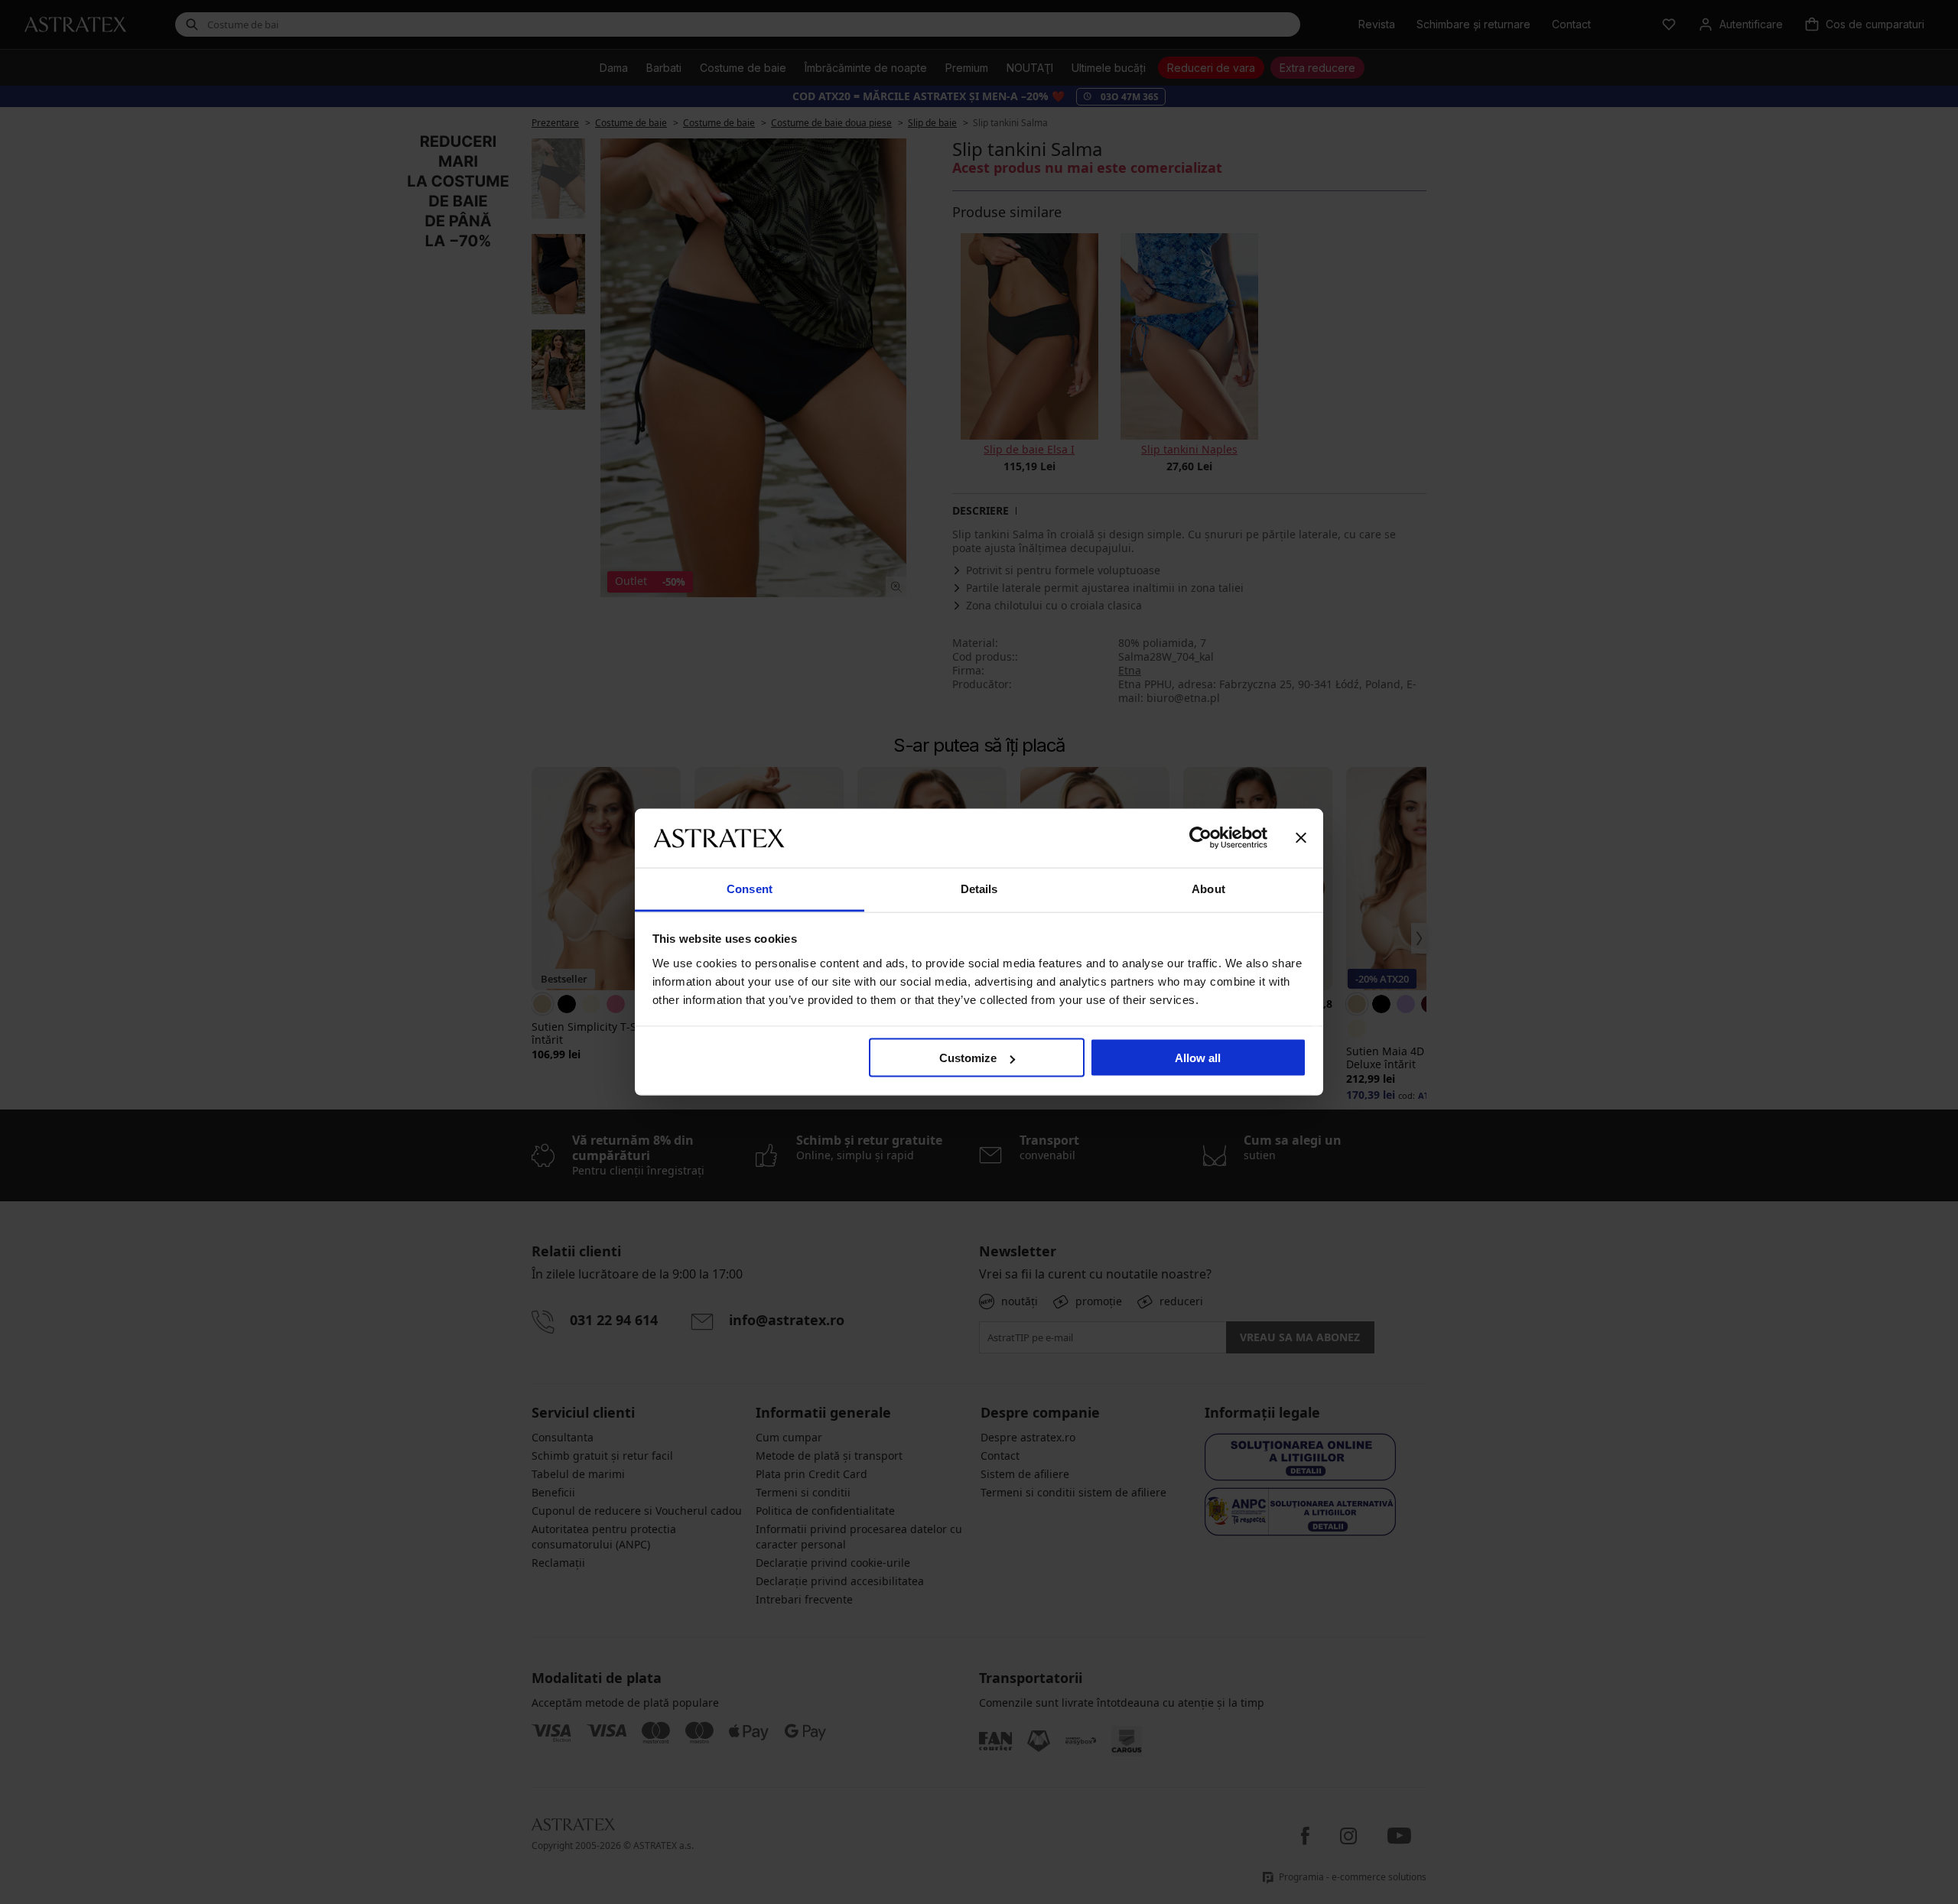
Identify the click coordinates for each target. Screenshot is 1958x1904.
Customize (968, 1058)
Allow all (1198, 1058)
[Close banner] (1301, 838)
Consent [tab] (750, 888)
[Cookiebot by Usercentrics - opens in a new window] (1200, 838)
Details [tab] (979, 888)
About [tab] (1208, 888)
